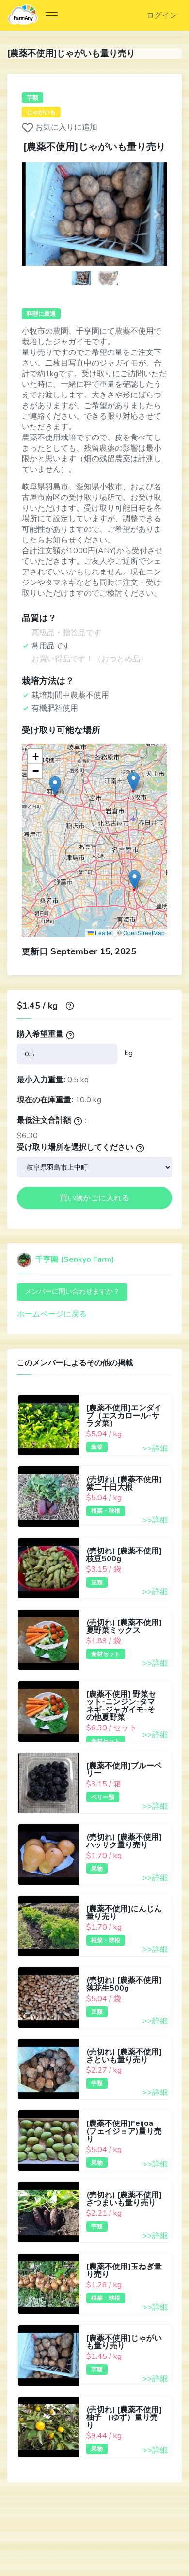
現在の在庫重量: (45, 1100)
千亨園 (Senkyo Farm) (74, 1259)
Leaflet (103, 932)
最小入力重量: (41, 1080)
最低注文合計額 (44, 1120)
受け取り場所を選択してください (75, 1147)
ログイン (162, 15)
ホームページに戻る (52, 1314)
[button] (33, 214)
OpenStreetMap (144, 932)
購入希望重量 (40, 1034)
